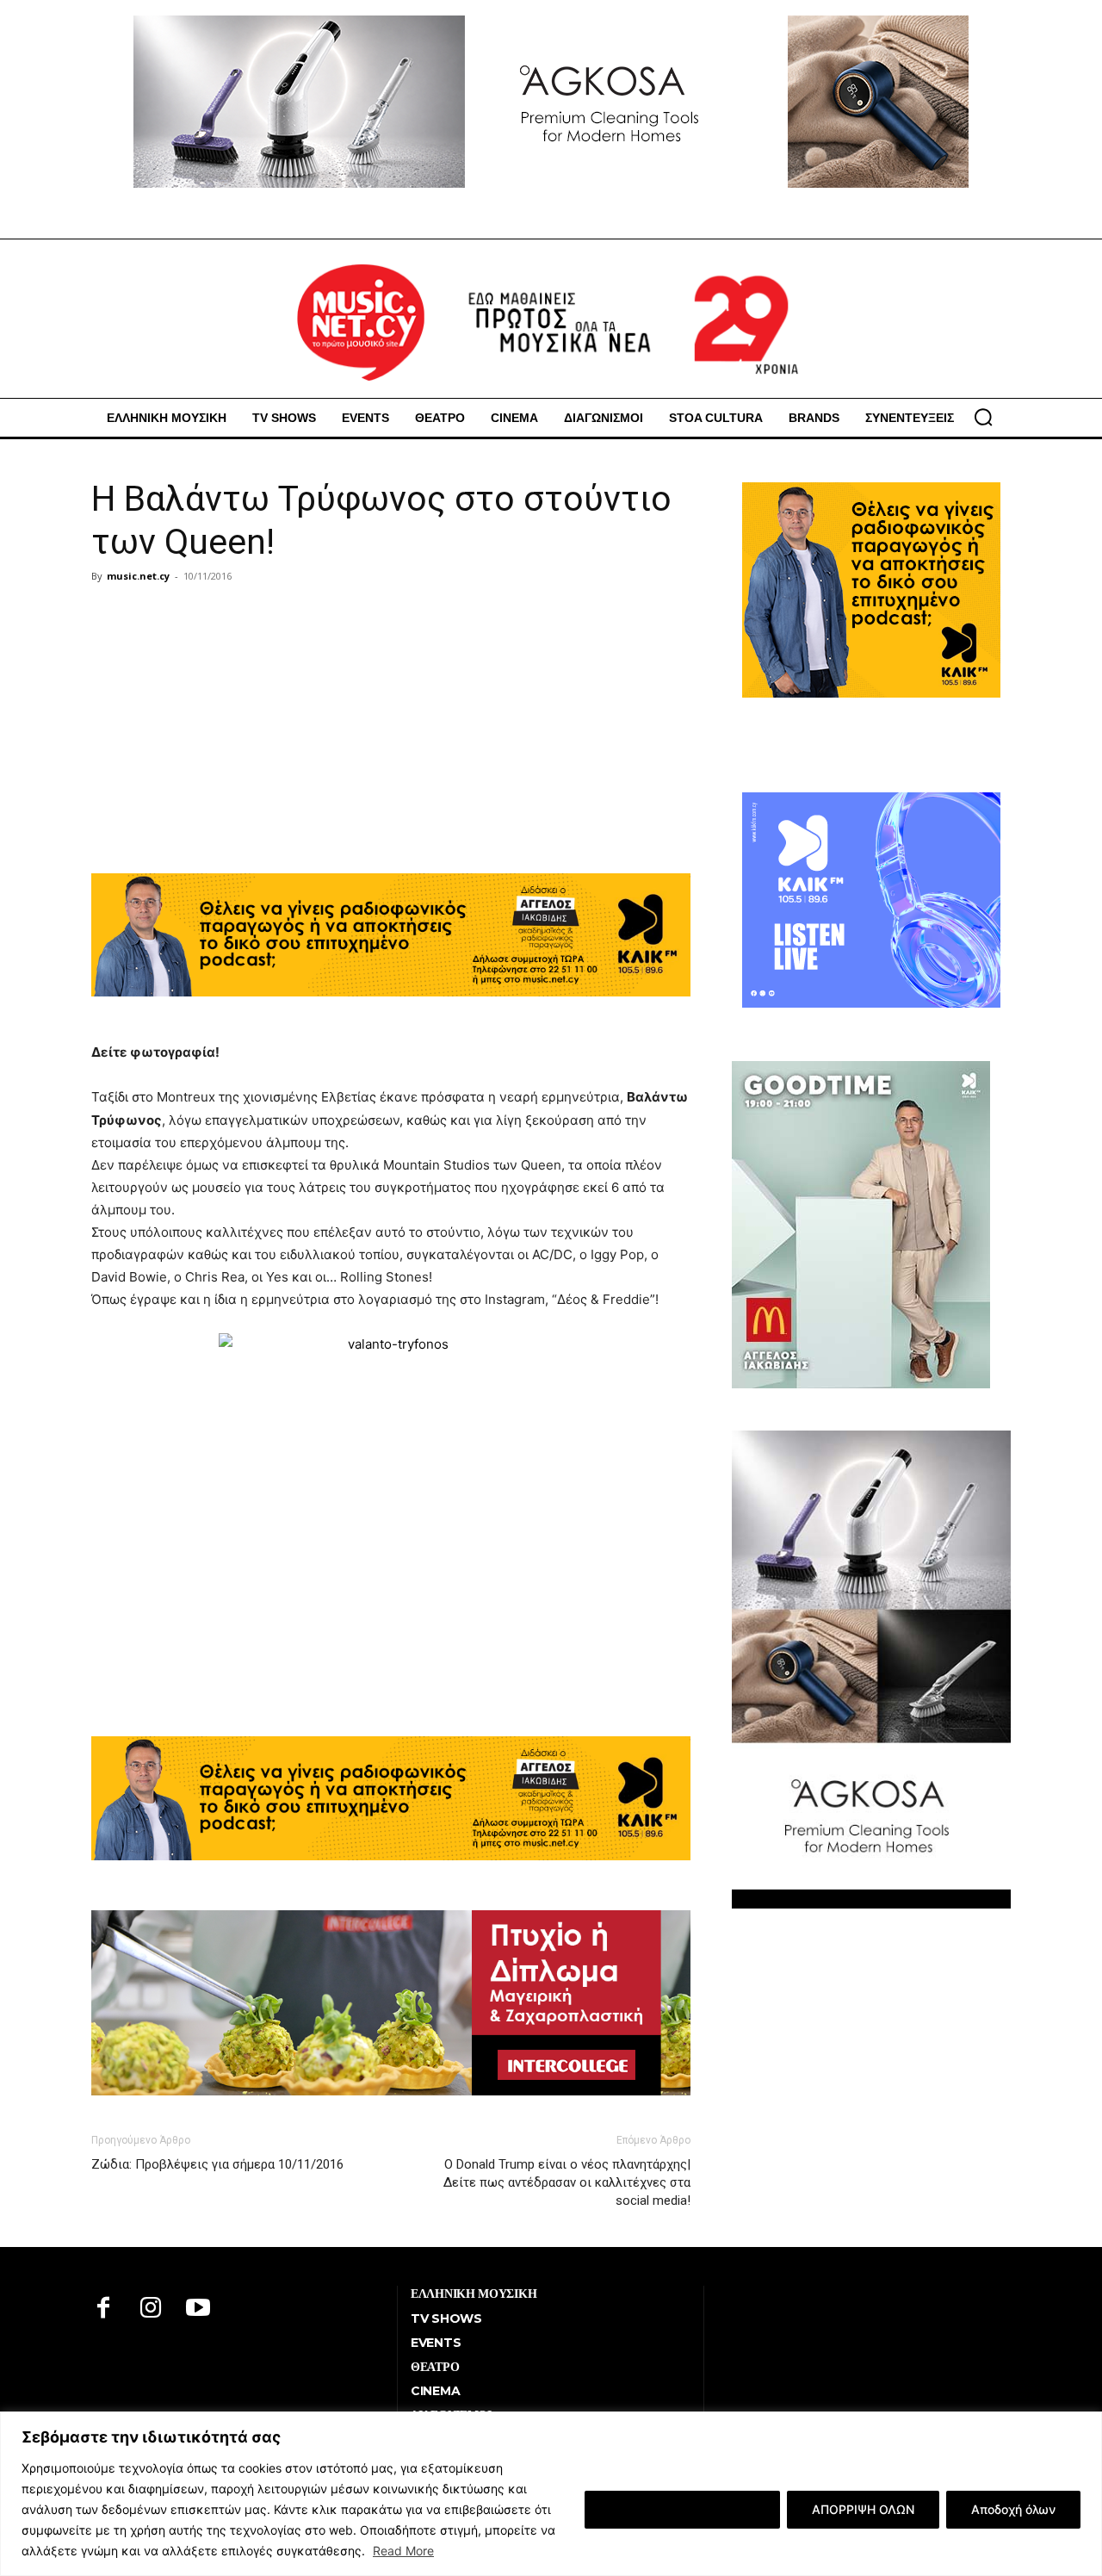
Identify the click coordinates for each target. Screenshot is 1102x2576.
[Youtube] (198, 2309)
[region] (551, 2494)
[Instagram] (151, 2309)
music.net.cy (138, 576)
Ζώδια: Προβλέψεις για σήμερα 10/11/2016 (217, 2164)
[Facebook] (104, 2309)
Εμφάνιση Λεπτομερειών (682, 2509)
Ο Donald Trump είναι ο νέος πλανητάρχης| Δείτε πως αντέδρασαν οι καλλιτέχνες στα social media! (567, 2182)
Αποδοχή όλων (1013, 2509)
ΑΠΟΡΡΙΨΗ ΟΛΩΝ (863, 2509)
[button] (983, 417)
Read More (403, 2551)
